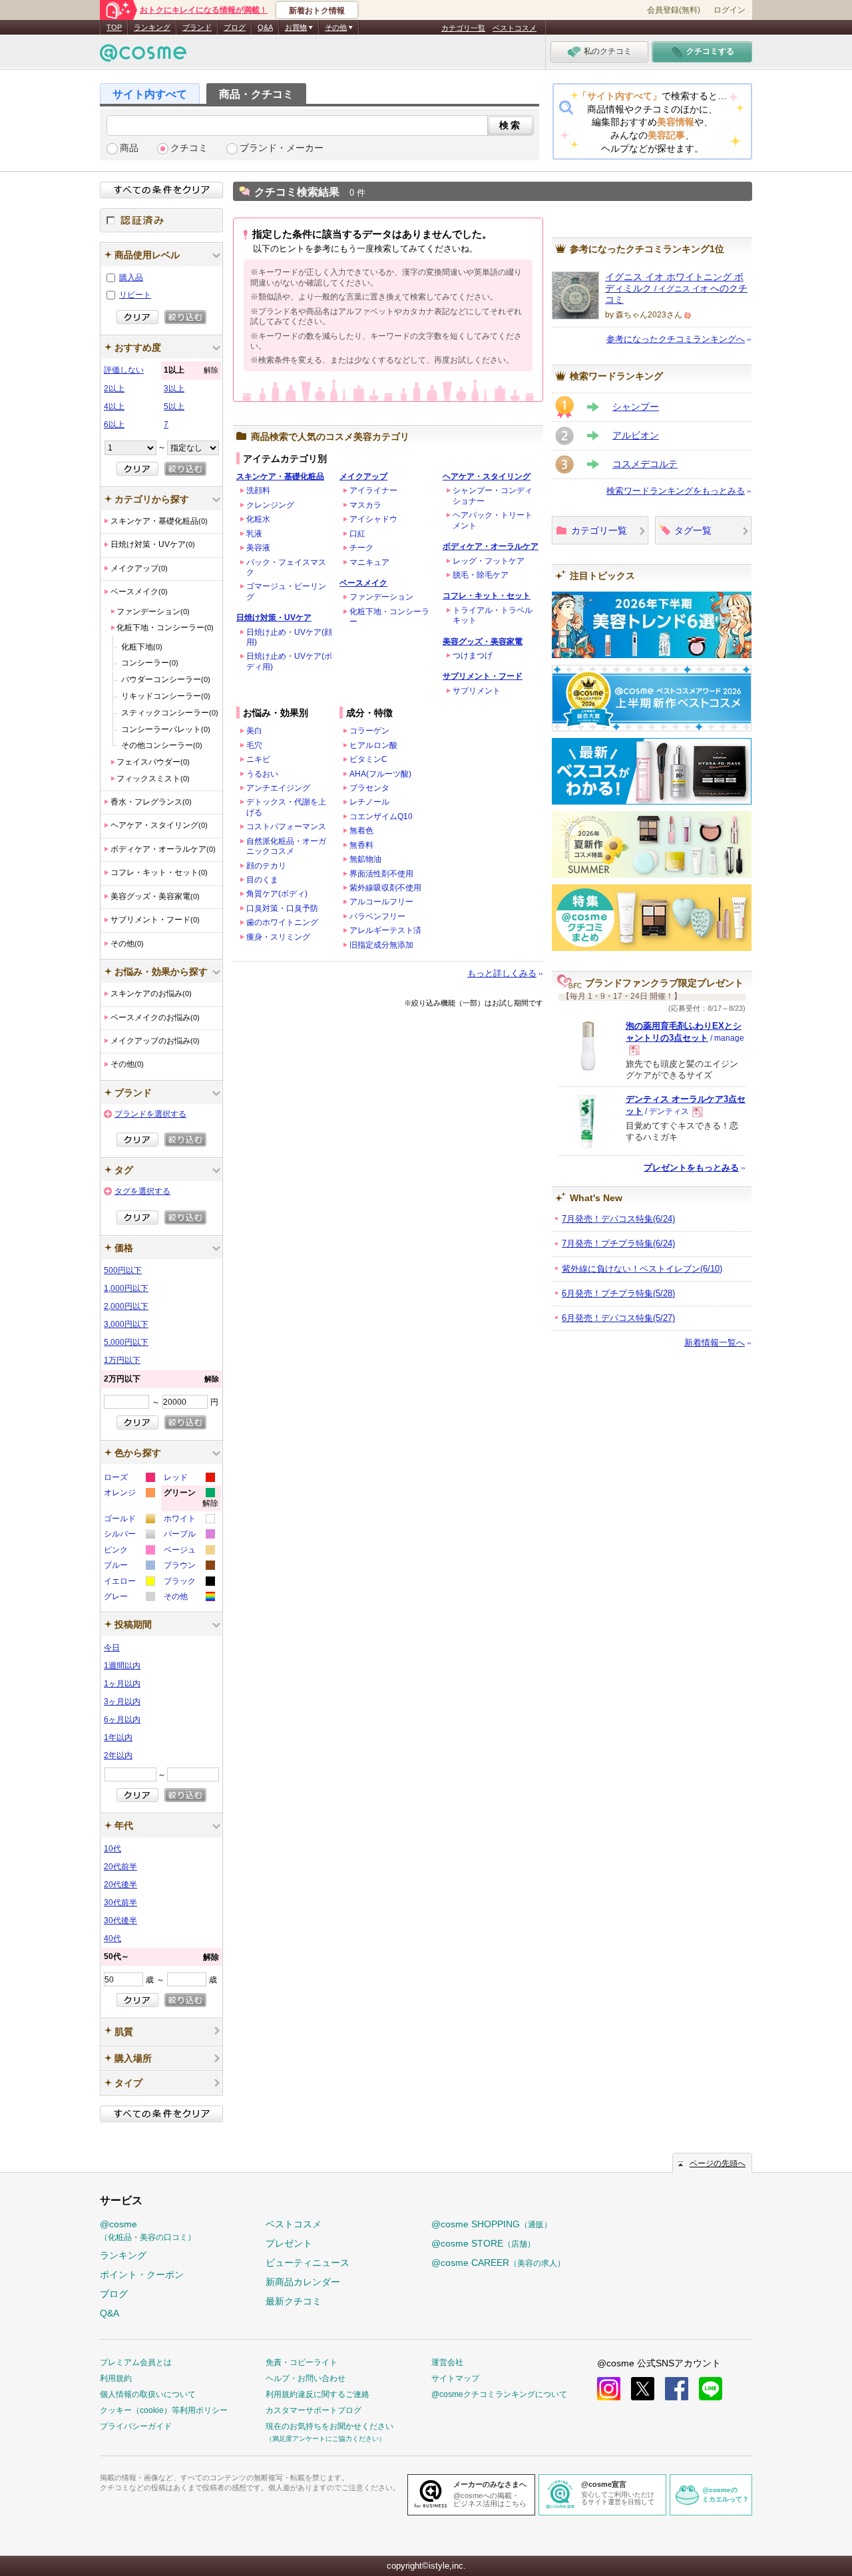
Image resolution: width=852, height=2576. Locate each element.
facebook (677, 2389)
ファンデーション (381, 597)
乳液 (254, 534)
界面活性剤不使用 (381, 874)
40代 (112, 1938)
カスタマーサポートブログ (314, 2410)
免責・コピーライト (302, 2362)
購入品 (131, 277)
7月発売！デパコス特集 (618, 1219)
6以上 (114, 425)
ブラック (189, 1583)
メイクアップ (363, 476)
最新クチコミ (294, 2301)
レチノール (369, 802)
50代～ (161, 1957)
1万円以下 (122, 1360)
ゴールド (129, 1520)
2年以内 (118, 1755)
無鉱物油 (365, 859)
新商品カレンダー (303, 2282)
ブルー (129, 1567)
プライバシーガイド (136, 2426)
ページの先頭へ (718, 2163)
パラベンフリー (377, 916)
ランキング (152, 27)
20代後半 (120, 1885)
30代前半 (120, 1903)
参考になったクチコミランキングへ (676, 339)
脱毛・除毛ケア (481, 575)
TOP (114, 27)
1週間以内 (122, 1666)
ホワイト (189, 1520)
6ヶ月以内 (122, 1720)
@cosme (148, 2230)
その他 (189, 1598)
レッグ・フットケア (489, 561)
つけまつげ (473, 655)
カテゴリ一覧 (463, 28)
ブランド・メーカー (282, 148)
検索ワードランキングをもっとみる (676, 491)
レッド (189, 1479)
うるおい (262, 774)
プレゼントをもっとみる (691, 1168)
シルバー (129, 1536)
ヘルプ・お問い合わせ (306, 2378)
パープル (189, 1536)
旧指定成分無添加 (381, 945)
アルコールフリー (381, 902)
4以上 (114, 407)
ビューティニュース (308, 2263)
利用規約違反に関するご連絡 (318, 2394)
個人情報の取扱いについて (148, 2394)
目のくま (262, 880)
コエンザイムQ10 (381, 817)
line (711, 2389)
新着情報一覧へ (715, 1343)
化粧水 (258, 519)
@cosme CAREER (498, 2263)
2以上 (114, 389)
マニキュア (369, 562)
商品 (129, 148)
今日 (112, 1648)
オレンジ (129, 1494)
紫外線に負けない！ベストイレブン (642, 1269)
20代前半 (120, 1867)
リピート (135, 295)
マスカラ (365, 505)
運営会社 (447, 2362)
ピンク (129, 1552)
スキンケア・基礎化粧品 (280, 476)
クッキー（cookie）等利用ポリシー (164, 2410)
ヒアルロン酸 (373, 745)
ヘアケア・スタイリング (487, 476)
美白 (254, 731)
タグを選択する (142, 1191)
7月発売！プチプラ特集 (618, 1243)
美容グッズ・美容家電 (483, 642)
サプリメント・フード (483, 676)
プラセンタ (369, 788)
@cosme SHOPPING (492, 2224)
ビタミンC (368, 759)
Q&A (265, 27)
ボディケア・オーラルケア (491, 546)
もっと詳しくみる (502, 973)
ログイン (730, 10)
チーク (361, 548)
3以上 (174, 389)
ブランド (197, 27)
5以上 (174, 407)
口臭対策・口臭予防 (282, 908)
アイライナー (373, 490)
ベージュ (189, 1552)
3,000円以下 (126, 1324)
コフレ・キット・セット (487, 596)
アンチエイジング (278, 788)
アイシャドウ (373, 519)
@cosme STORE (483, 2243)
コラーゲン (369, 731)
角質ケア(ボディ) (277, 894)
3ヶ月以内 (122, 1702)
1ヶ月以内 (122, 1684)
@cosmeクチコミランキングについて (499, 2394)
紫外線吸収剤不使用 (385, 888)
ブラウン (189, 1567)
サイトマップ (455, 2378)
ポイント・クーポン (142, 2275)
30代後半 (120, 1921)
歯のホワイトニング (282, 922)
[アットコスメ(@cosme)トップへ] (143, 56)
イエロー (129, 1583)
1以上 (191, 370)
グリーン (191, 1500)
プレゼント (289, 2243)
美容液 (258, 548)
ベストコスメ (515, 28)
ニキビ (258, 759)
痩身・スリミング (278, 937)
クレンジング (270, 505)
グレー (129, 1598)
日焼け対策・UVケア (274, 618)
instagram (609, 2389)
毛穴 (254, 745)
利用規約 (116, 2378)
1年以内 (118, 1738)
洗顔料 (258, 490)
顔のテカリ (266, 866)
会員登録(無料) (674, 10)
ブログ (235, 27)
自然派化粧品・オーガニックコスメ (286, 846)
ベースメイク (363, 583)
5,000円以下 (126, 1342)
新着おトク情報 (317, 11)
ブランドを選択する (150, 1114)
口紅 (357, 534)
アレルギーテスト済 (385, 930)
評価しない (124, 370)
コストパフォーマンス (286, 827)
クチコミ (189, 148)
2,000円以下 (126, 1306)
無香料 (361, 845)
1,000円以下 (126, 1288)
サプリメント (477, 691)
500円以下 (123, 1270)
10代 (112, 1849)
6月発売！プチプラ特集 (618, 1293)
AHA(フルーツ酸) (380, 774)
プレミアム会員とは (136, 2362)
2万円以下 (161, 1379)
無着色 (361, 830)
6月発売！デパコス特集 (618, 1318)
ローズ (129, 1479)
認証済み (161, 220)
